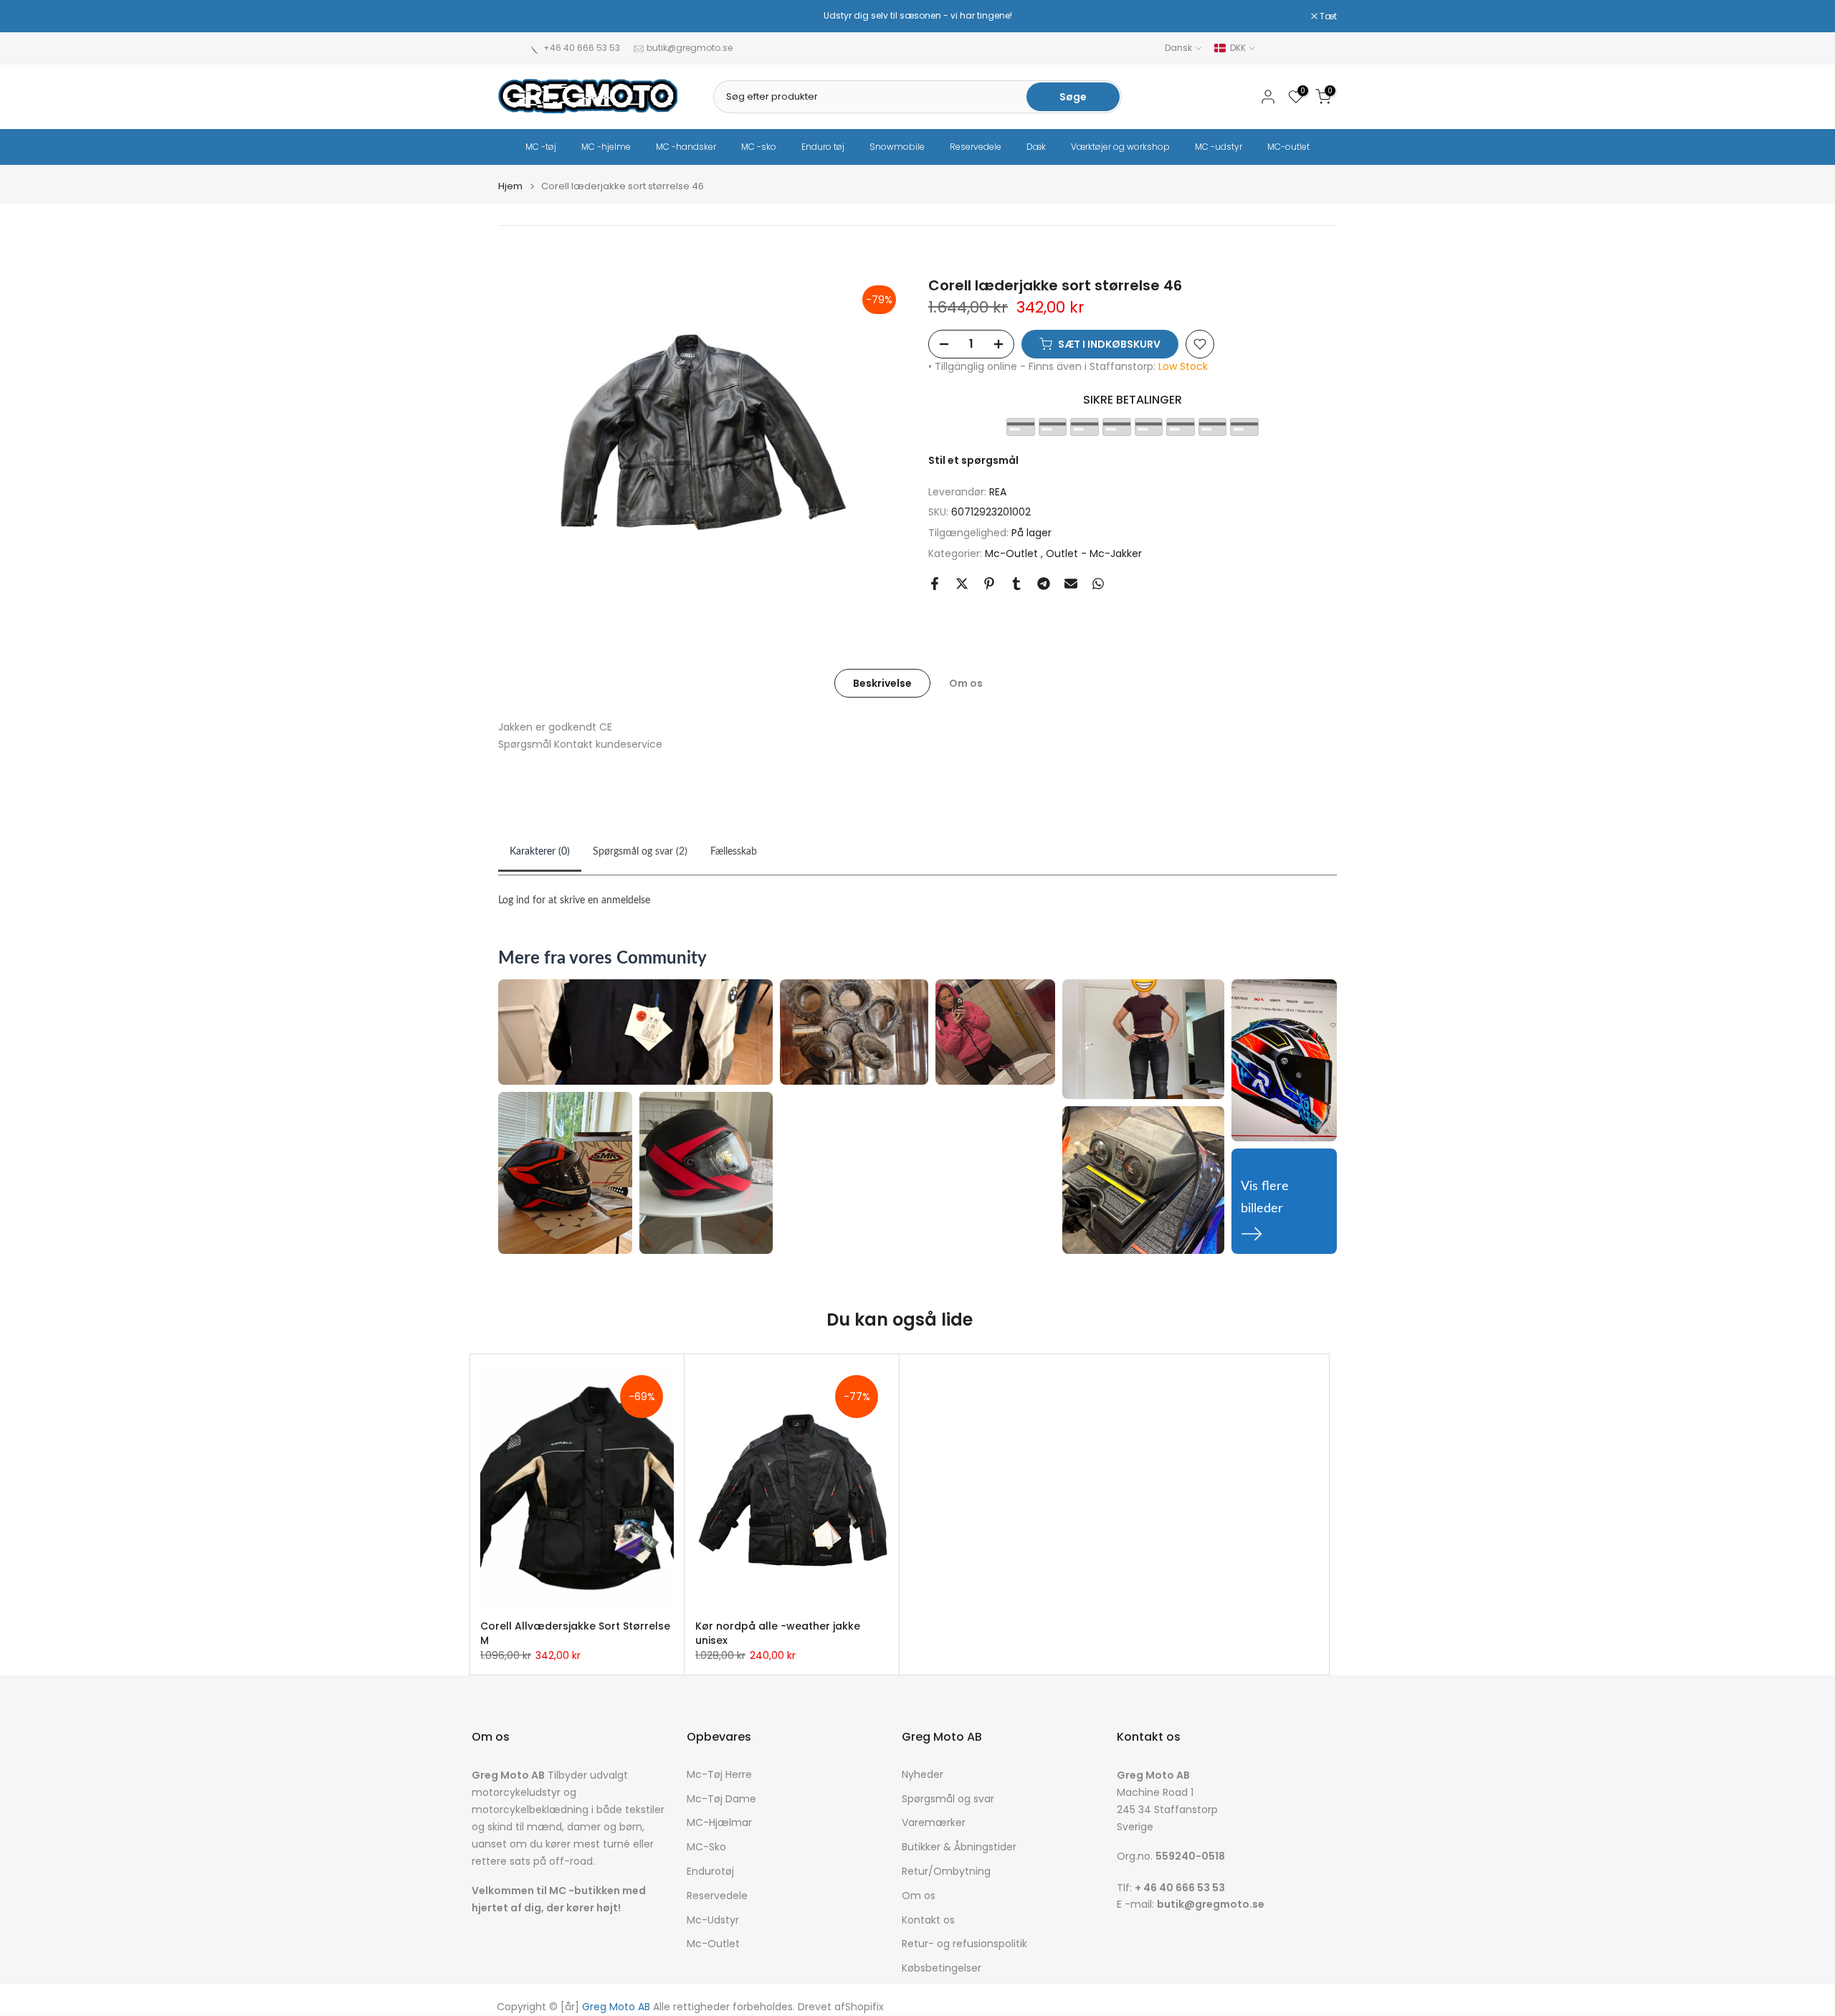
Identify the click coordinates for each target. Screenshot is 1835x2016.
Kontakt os (928, 1920)
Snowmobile (897, 147)
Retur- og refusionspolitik (964, 1944)
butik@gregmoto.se (690, 48)
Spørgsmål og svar (948, 1799)
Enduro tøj (823, 147)
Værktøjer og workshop (1120, 147)
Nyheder (923, 1775)
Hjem (510, 186)
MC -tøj (541, 147)
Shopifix (864, 2007)
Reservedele (976, 147)
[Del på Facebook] (935, 584)
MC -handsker (686, 147)
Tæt (514, 16)
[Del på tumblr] (1016, 584)
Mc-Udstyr (713, 1920)
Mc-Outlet (1013, 553)
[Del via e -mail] (1071, 584)
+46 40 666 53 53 (582, 48)
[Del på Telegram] (1044, 584)
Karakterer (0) (540, 852)
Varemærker (934, 1823)
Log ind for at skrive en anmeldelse (574, 900)
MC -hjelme (606, 147)
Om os (966, 683)
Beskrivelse (882, 683)
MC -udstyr (1219, 147)
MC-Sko (706, 1847)
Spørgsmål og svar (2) (640, 852)
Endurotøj (710, 1872)
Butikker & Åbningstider (959, 1847)
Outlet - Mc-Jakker (1094, 553)
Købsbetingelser (942, 1968)
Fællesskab (734, 852)
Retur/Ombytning (946, 1872)
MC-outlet (1288, 147)
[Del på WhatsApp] (1098, 584)
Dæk (1036, 147)
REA (998, 492)
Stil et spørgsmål (973, 460)
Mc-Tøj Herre (719, 1775)
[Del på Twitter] (962, 584)
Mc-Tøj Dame (721, 1799)
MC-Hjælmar (719, 1823)
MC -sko (759, 147)
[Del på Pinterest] (989, 584)
